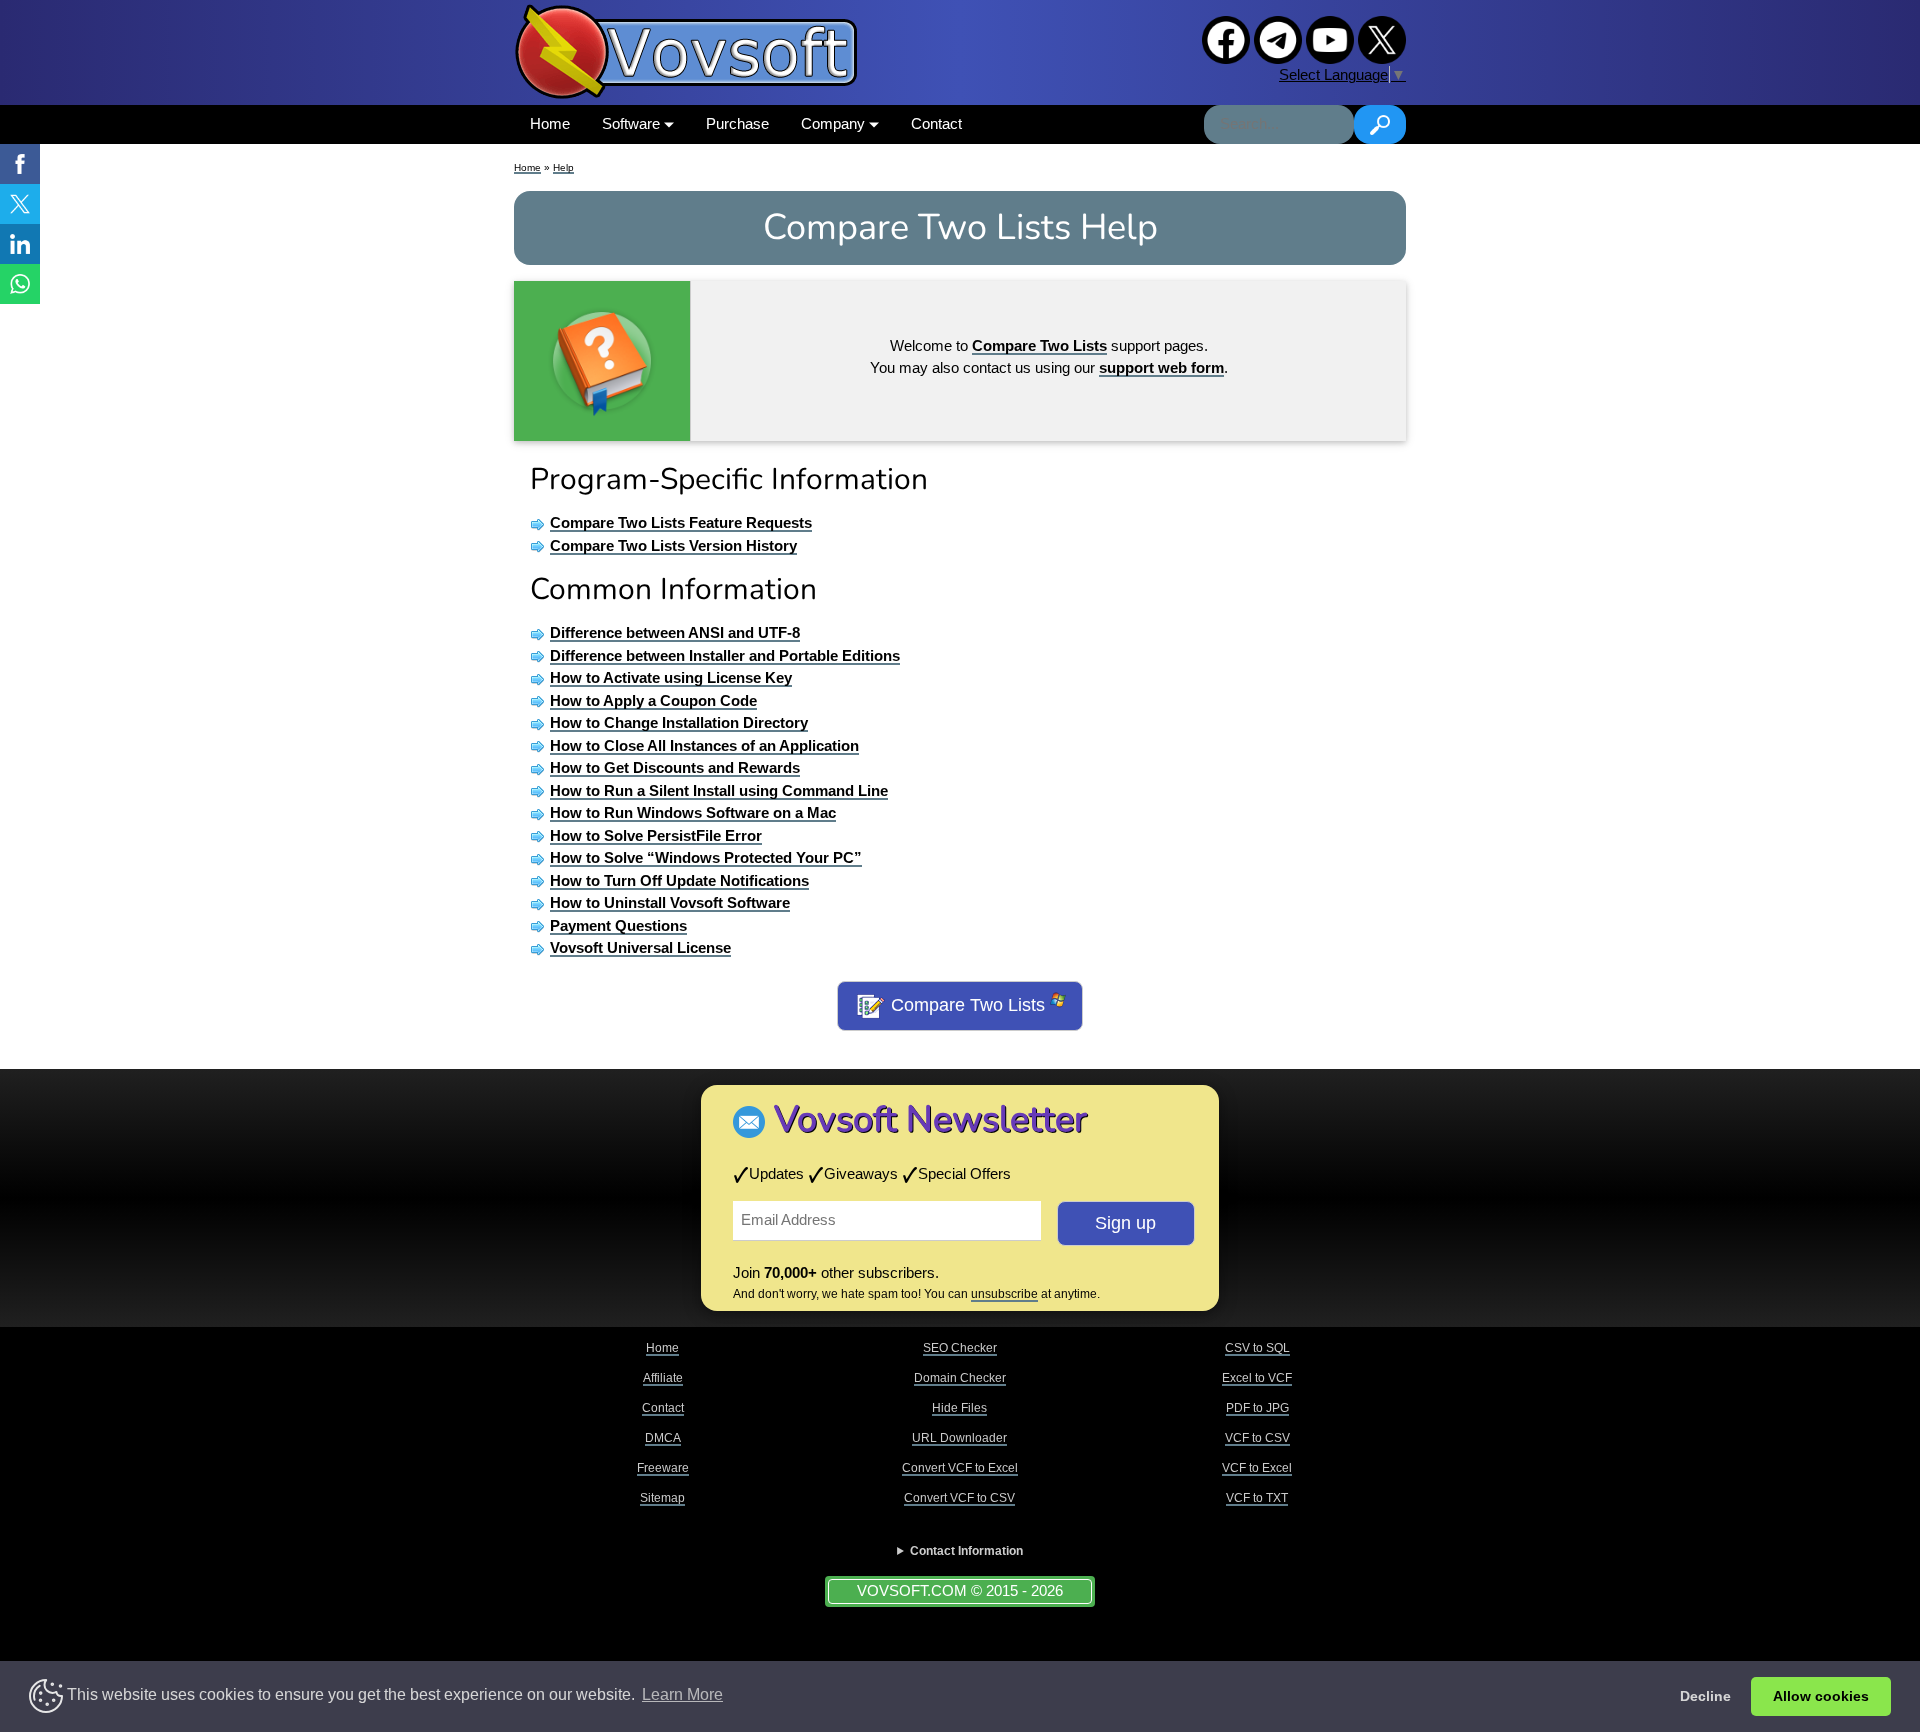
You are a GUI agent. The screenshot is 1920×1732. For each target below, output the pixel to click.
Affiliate (663, 1378)
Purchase (737, 123)
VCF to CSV (1257, 1438)
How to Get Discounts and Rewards (675, 767)
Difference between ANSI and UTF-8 (675, 632)
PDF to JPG (1257, 1408)
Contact (936, 123)
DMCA (663, 1438)
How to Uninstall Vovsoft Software (670, 902)
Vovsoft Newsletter (930, 1119)
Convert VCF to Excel (960, 1468)
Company (835, 123)
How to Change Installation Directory (679, 722)
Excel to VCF (1257, 1378)
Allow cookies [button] (1821, 1696)
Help (563, 167)
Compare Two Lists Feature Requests (681, 522)
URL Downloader (959, 1438)
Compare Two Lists (968, 1005)
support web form (1161, 367)
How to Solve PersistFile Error (656, 835)
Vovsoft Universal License (640, 947)
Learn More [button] (682, 1694)
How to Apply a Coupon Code (653, 700)
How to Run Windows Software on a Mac (693, 812)
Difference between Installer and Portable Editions (725, 655)
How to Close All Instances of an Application (704, 745)
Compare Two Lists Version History (673, 545)
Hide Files (959, 1408)
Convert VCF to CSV (959, 1498)
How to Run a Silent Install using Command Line (719, 790)
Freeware (663, 1468)
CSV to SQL (1257, 1348)
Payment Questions (618, 925)
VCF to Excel (1257, 1468)
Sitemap (662, 1498)
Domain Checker (960, 1378)
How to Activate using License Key (671, 677)
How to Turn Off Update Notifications (679, 880)
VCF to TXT (1257, 1498)
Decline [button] (1705, 1696)
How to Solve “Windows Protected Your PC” (706, 857)
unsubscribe (1004, 1294)
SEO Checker (960, 1348)
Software (633, 123)
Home (550, 123)
